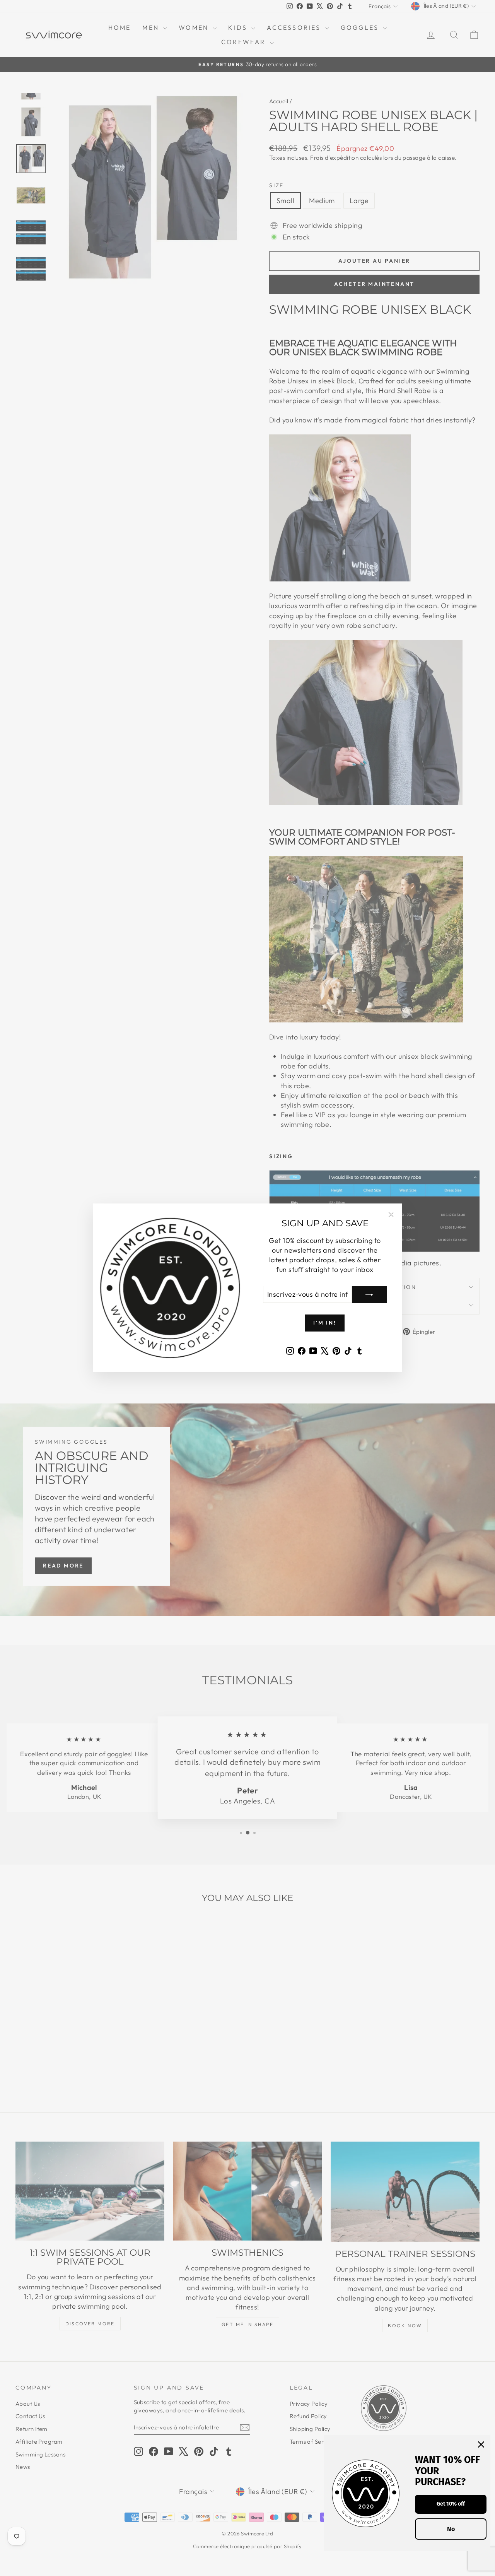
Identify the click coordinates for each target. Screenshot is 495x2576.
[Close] (481, 2444)
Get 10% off (451, 2504)
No (451, 2529)
